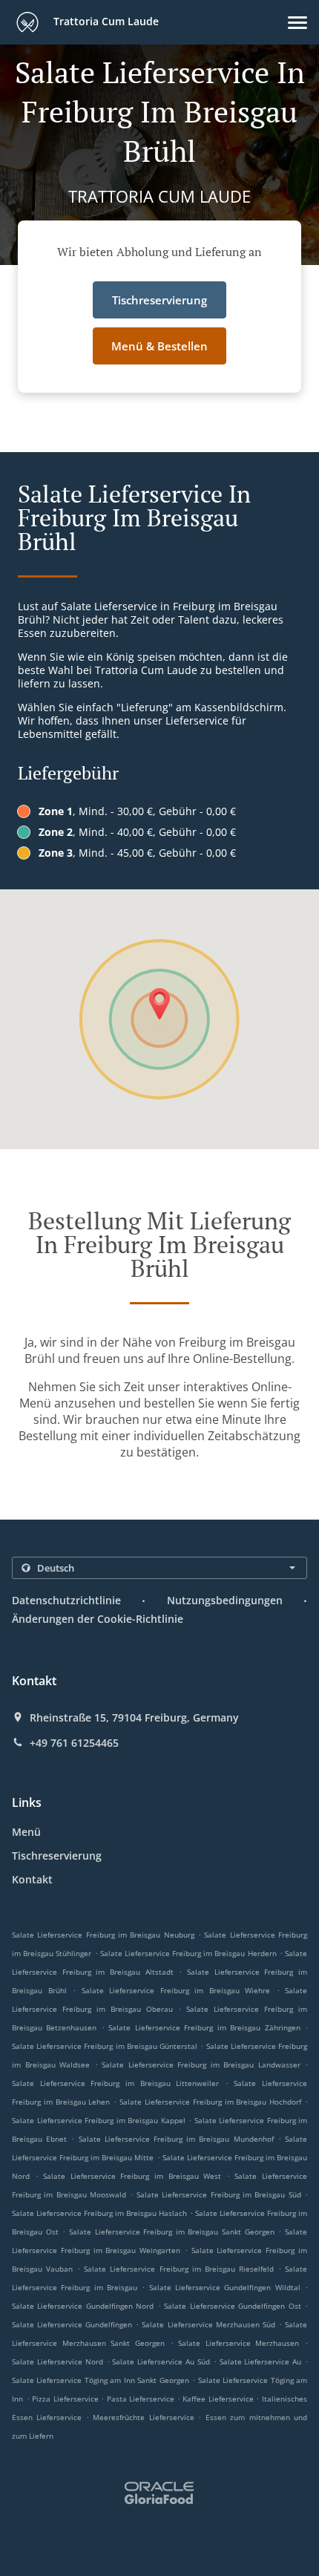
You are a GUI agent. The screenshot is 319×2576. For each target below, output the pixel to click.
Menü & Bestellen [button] (159, 346)
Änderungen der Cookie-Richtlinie (98, 1619)
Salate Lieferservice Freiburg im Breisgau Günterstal (105, 2046)
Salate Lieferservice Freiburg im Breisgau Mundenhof (176, 2139)
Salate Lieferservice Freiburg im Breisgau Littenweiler (115, 2083)
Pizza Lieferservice (66, 2399)
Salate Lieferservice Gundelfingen (72, 2324)
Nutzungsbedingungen (225, 1600)
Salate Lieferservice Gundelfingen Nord (83, 2306)
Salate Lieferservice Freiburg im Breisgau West (132, 2176)
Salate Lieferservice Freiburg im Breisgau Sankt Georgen (172, 2232)
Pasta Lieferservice (142, 2399)
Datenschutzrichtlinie (66, 1600)
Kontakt (32, 1879)
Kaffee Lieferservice (219, 2399)
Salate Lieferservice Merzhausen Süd (208, 2324)
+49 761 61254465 (74, 1743)
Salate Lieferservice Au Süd (161, 2361)
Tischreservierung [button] (159, 300)
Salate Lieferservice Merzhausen (239, 2343)
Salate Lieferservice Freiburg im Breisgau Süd (219, 2194)
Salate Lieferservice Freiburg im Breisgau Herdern (188, 1953)
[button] (297, 23)
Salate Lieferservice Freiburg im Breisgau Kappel (99, 2120)
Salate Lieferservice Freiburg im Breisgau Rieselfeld (179, 2269)
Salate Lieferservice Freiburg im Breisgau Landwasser (201, 2065)
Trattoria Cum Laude (105, 21)
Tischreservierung (57, 1856)
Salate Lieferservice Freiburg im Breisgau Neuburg (103, 1935)
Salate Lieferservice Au (261, 2361)
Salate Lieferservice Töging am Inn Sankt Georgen (101, 2380)
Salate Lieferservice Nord (57, 2361)
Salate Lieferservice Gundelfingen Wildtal (225, 2287)
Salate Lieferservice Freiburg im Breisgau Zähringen (204, 2027)
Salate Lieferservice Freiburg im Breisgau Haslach (99, 2213)
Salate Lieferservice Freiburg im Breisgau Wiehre (176, 1990)
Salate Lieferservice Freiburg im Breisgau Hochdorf (210, 2102)
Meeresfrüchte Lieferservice (145, 2417)
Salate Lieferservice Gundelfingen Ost (232, 2306)
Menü (26, 1832)
